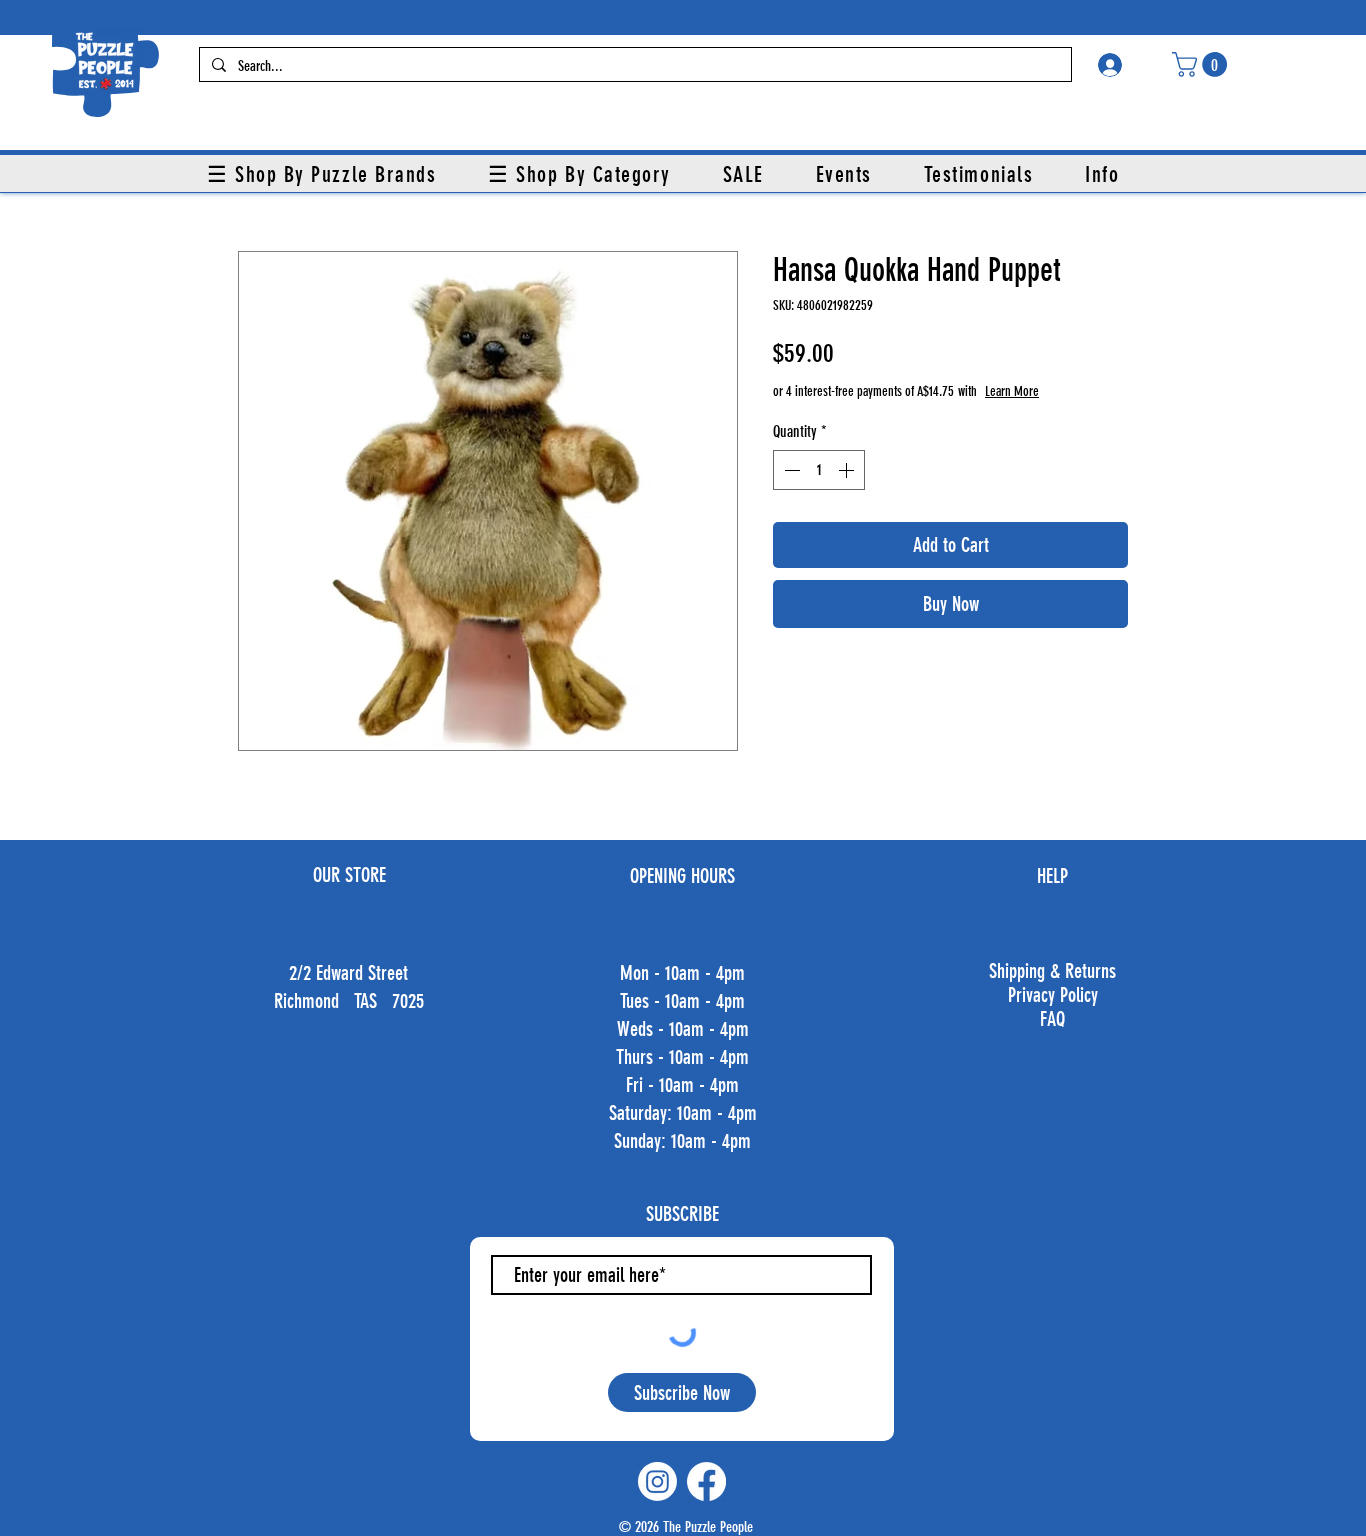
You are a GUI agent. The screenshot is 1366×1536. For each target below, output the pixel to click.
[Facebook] (706, 1481)
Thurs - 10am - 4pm (682, 1057)
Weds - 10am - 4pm (683, 1029)
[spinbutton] (819, 470)
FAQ (1052, 1019)
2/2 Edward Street (348, 973)
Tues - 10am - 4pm (682, 1001)
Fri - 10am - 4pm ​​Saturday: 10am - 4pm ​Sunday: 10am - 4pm (683, 1113)
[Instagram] (657, 1481)
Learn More (1012, 391)
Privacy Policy (1053, 995)
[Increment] (848, 470)
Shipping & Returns (1052, 971)
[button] (1202, 64)
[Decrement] (790, 470)
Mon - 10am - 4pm (682, 973)
